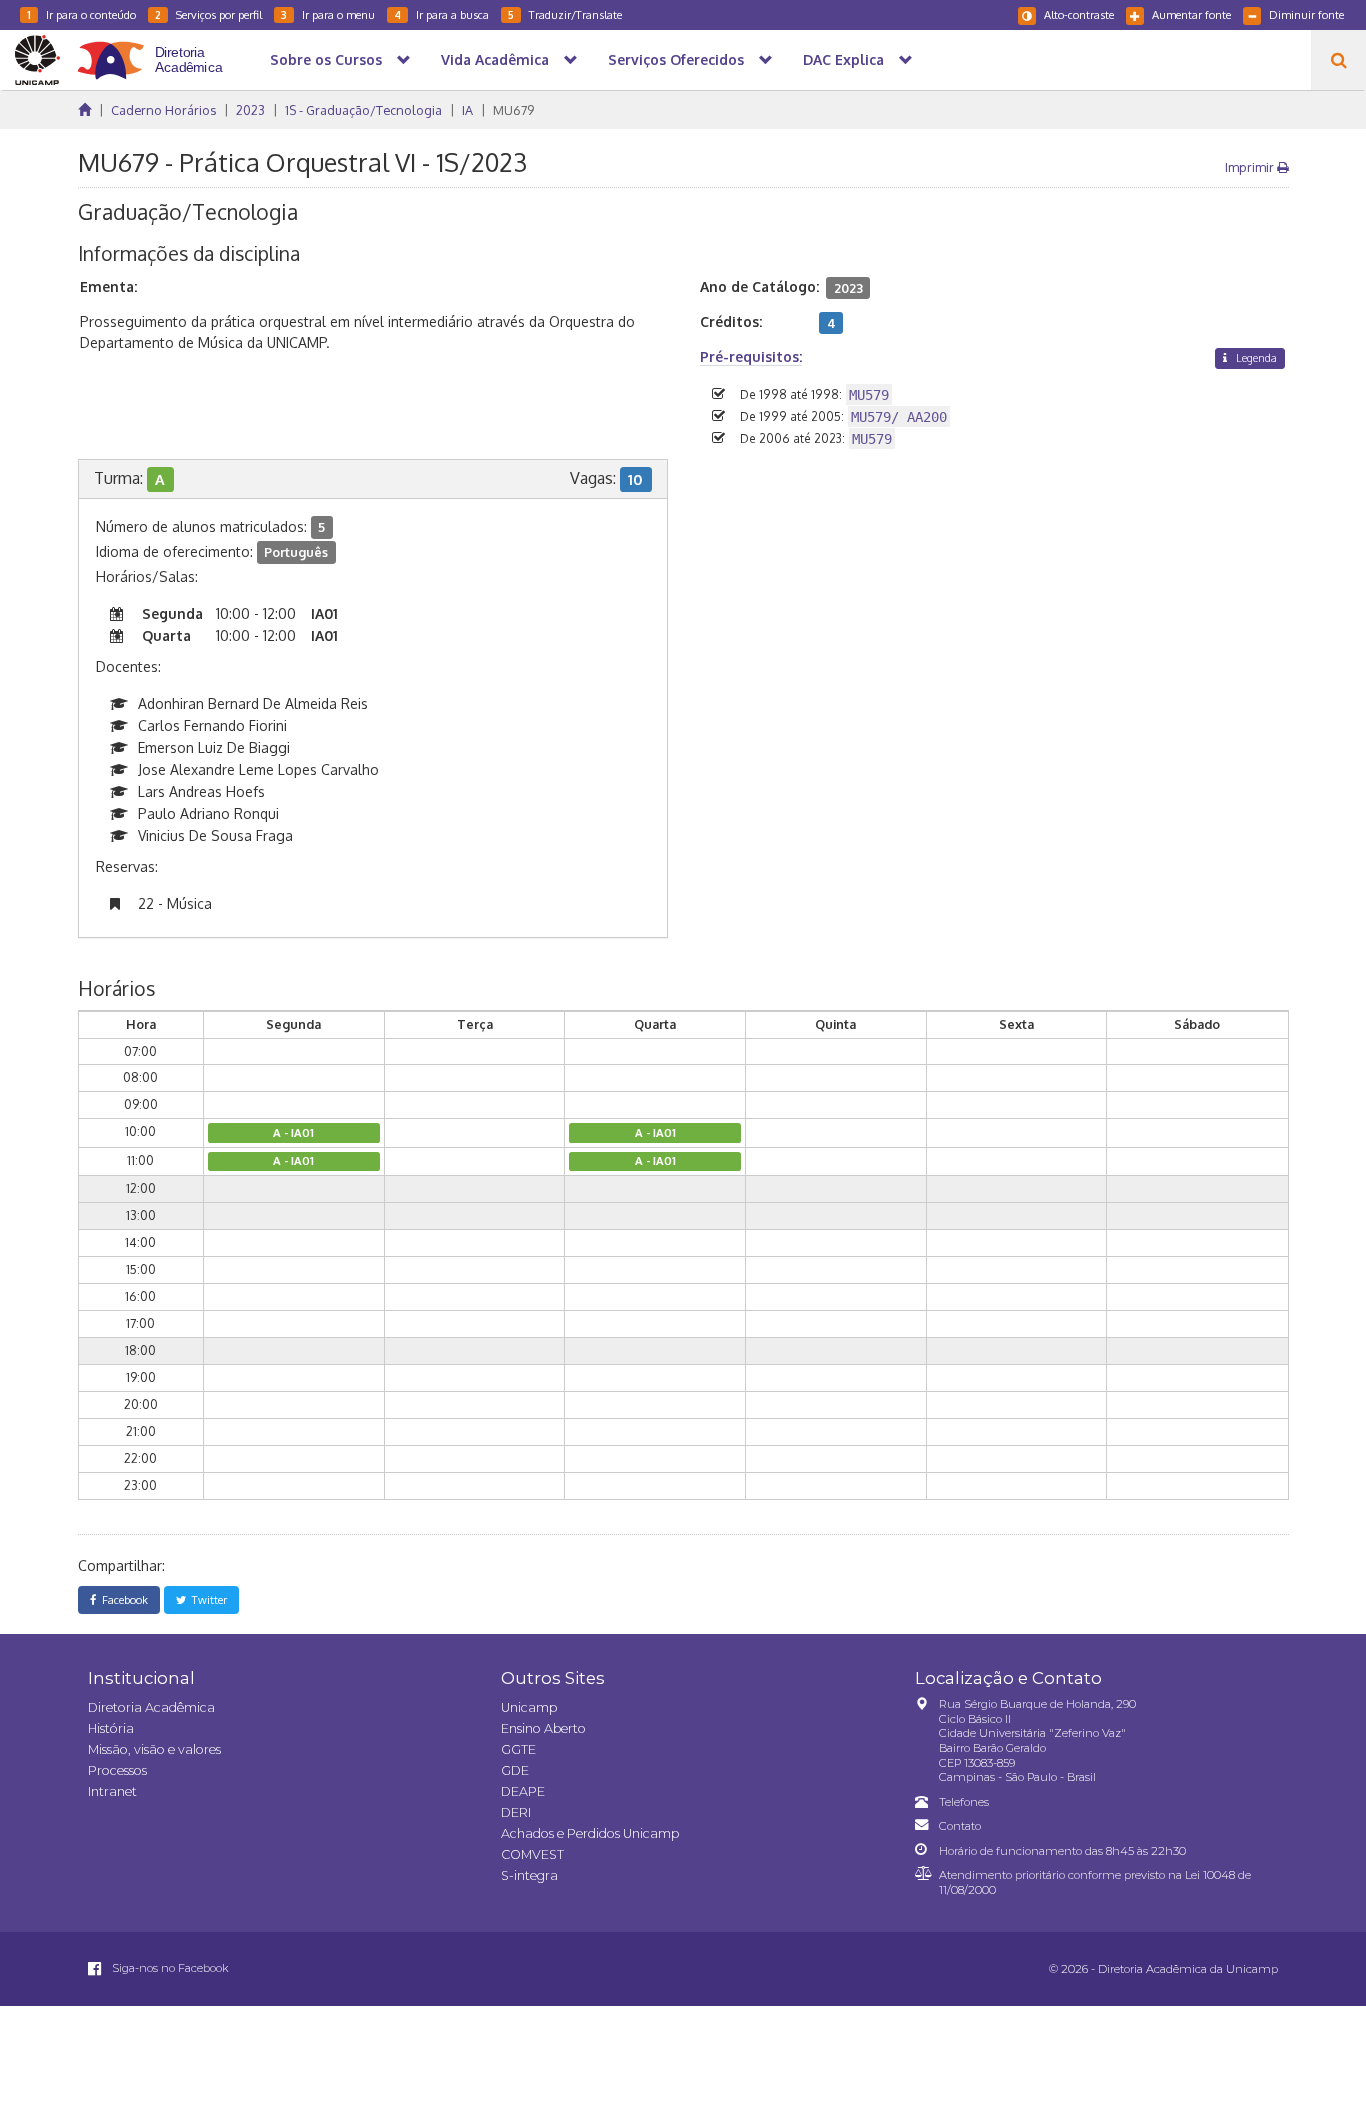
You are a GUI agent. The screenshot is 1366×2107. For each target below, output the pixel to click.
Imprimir (1251, 167)
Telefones (964, 1802)
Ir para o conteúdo (81, 14)
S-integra (529, 1875)
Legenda (1255, 357)
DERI (516, 1812)
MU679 (513, 110)
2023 (250, 110)
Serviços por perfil (208, 14)
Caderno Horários (163, 110)
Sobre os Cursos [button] (326, 59)
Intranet (112, 1791)
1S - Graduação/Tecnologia (363, 110)
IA (467, 110)
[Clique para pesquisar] (1338, 60)
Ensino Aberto (543, 1728)
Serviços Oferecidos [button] (676, 59)
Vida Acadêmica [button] (495, 59)
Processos (117, 1770)
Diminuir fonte (1306, 14)
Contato (960, 1826)
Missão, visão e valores (154, 1749)
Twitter (206, 1599)
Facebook (122, 1599)
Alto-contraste (1079, 14)
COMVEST (532, 1854)
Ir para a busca (441, 14)
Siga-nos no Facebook (169, 1968)
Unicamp (529, 1707)
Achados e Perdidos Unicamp (590, 1833)
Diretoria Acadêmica (151, 1707)
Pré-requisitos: (751, 356)
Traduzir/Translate (565, 14)
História (111, 1728)
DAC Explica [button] (843, 59)
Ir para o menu (328, 14)
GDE (515, 1770)
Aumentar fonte (1191, 14)
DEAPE (523, 1791)
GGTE (518, 1749)
